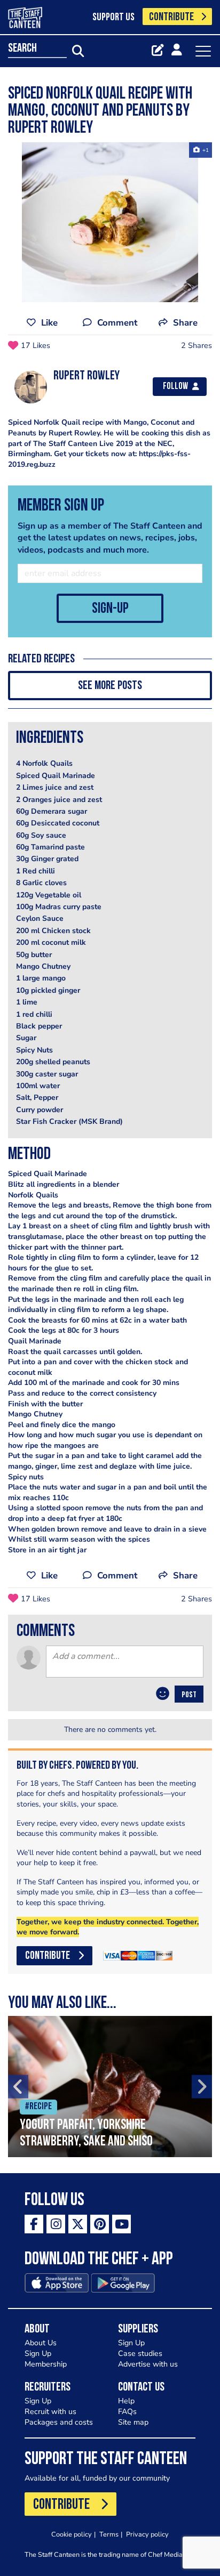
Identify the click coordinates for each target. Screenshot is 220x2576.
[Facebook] (34, 2224)
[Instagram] (56, 2224)
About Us (41, 2343)
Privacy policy (147, 2534)
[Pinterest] (100, 2224)
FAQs (127, 2412)
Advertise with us (148, 2364)
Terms (109, 2534)
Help (126, 2401)
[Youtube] (121, 2224)
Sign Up (38, 2354)
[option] (110, 222)
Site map (133, 2422)
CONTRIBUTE (171, 17)
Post (189, 1695)
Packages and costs (59, 2422)
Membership (46, 2364)
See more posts (110, 686)
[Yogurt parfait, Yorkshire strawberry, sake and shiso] (110, 2087)
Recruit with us (50, 2412)
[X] (78, 2224)
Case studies (140, 2354)
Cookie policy (72, 2534)
